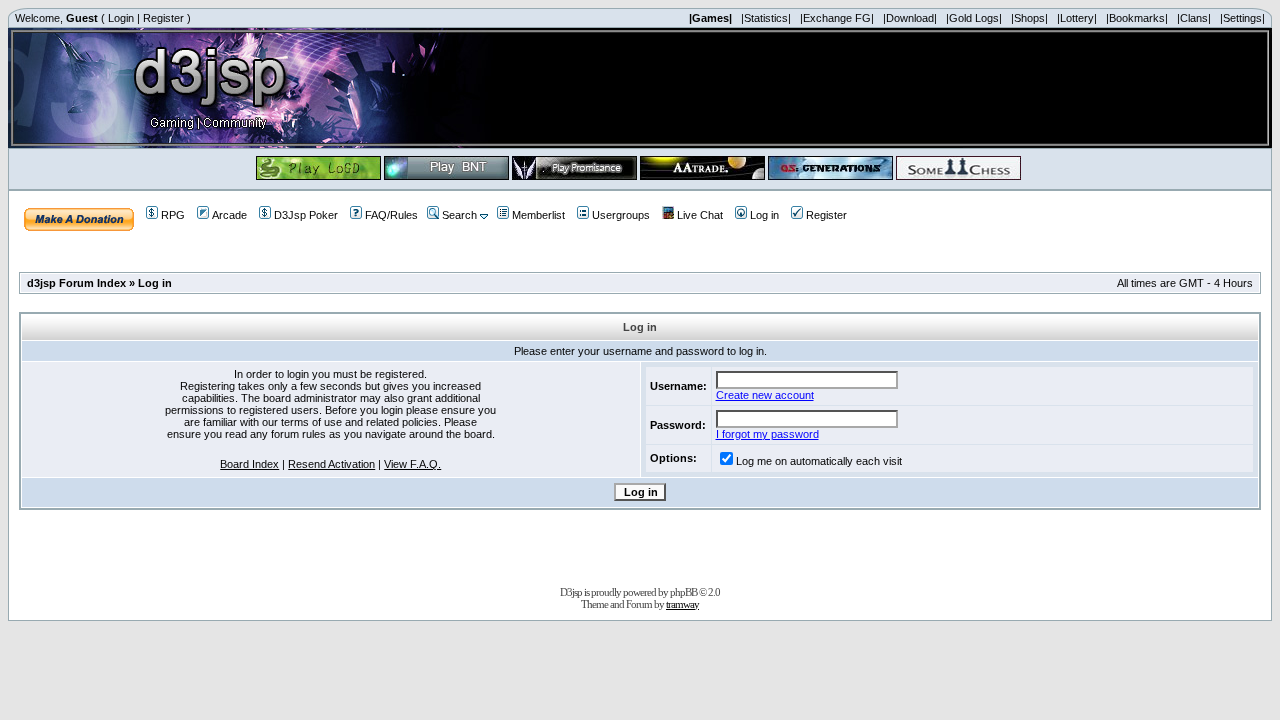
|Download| (910, 18)
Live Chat (700, 215)
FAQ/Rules (391, 215)
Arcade (229, 215)
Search (459, 215)
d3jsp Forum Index (76, 283)
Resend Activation (331, 464)
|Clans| (1194, 18)
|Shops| (1029, 18)
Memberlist (538, 215)
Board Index (249, 464)
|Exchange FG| (837, 18)
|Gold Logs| (974, 18)
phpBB (683, 592)
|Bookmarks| (1137, 18)
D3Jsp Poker (306, 215)
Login (121, 18)
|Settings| (1242, 18)
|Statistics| (766, 18)
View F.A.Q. (412, 464)
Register (163, 18)
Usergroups (621, 215)
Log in (764, 215)
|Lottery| (1077, 18)
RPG (173, 215)
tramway (682, 604)
